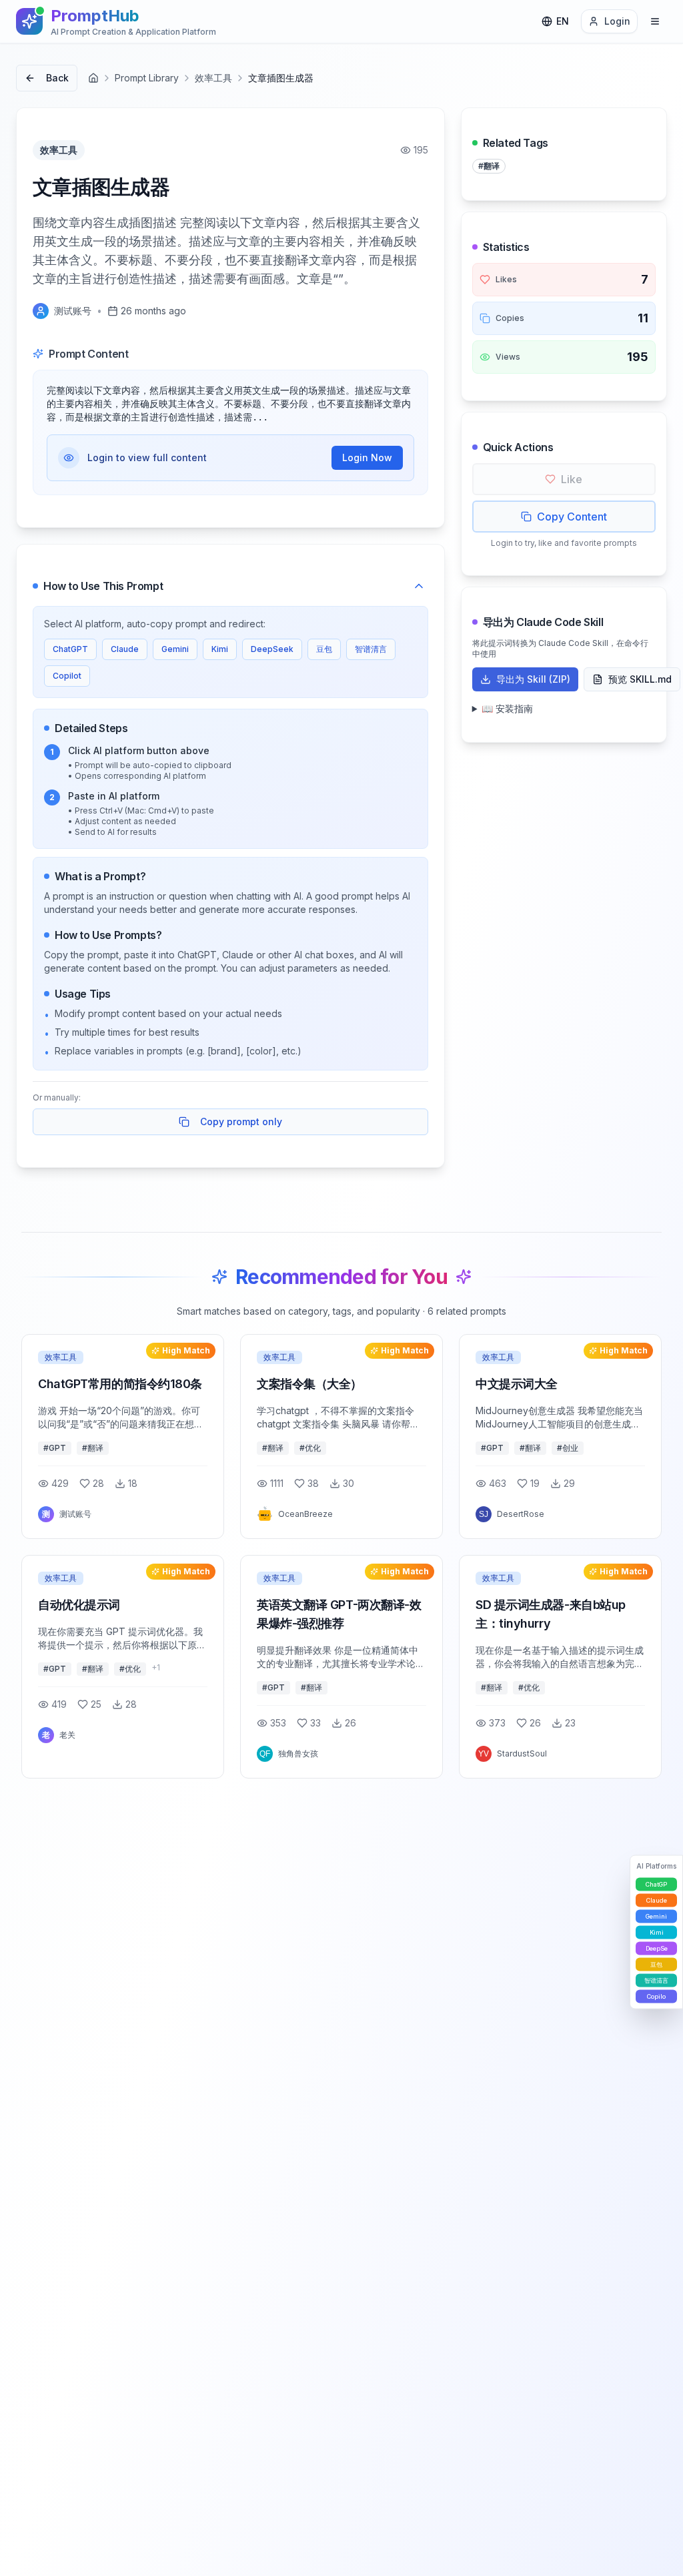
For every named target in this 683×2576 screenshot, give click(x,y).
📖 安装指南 (507, 708)
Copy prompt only (241, 1121)
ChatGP (656, 1884)
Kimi (220, 649)
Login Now (367, 457)
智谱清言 (371, 649)
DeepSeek (272, 649)
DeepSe (657, 1948)
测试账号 (73, 311)
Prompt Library (147, 78)
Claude (125, 649)
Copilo (656, 1996)
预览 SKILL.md (640, 679)
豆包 (324, 649)
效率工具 (213, 78)
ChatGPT (70, 649)
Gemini (175, 649)
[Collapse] (419, 586)
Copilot (67, 676)
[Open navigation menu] (655, 21)
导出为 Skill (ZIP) (533, 679)
